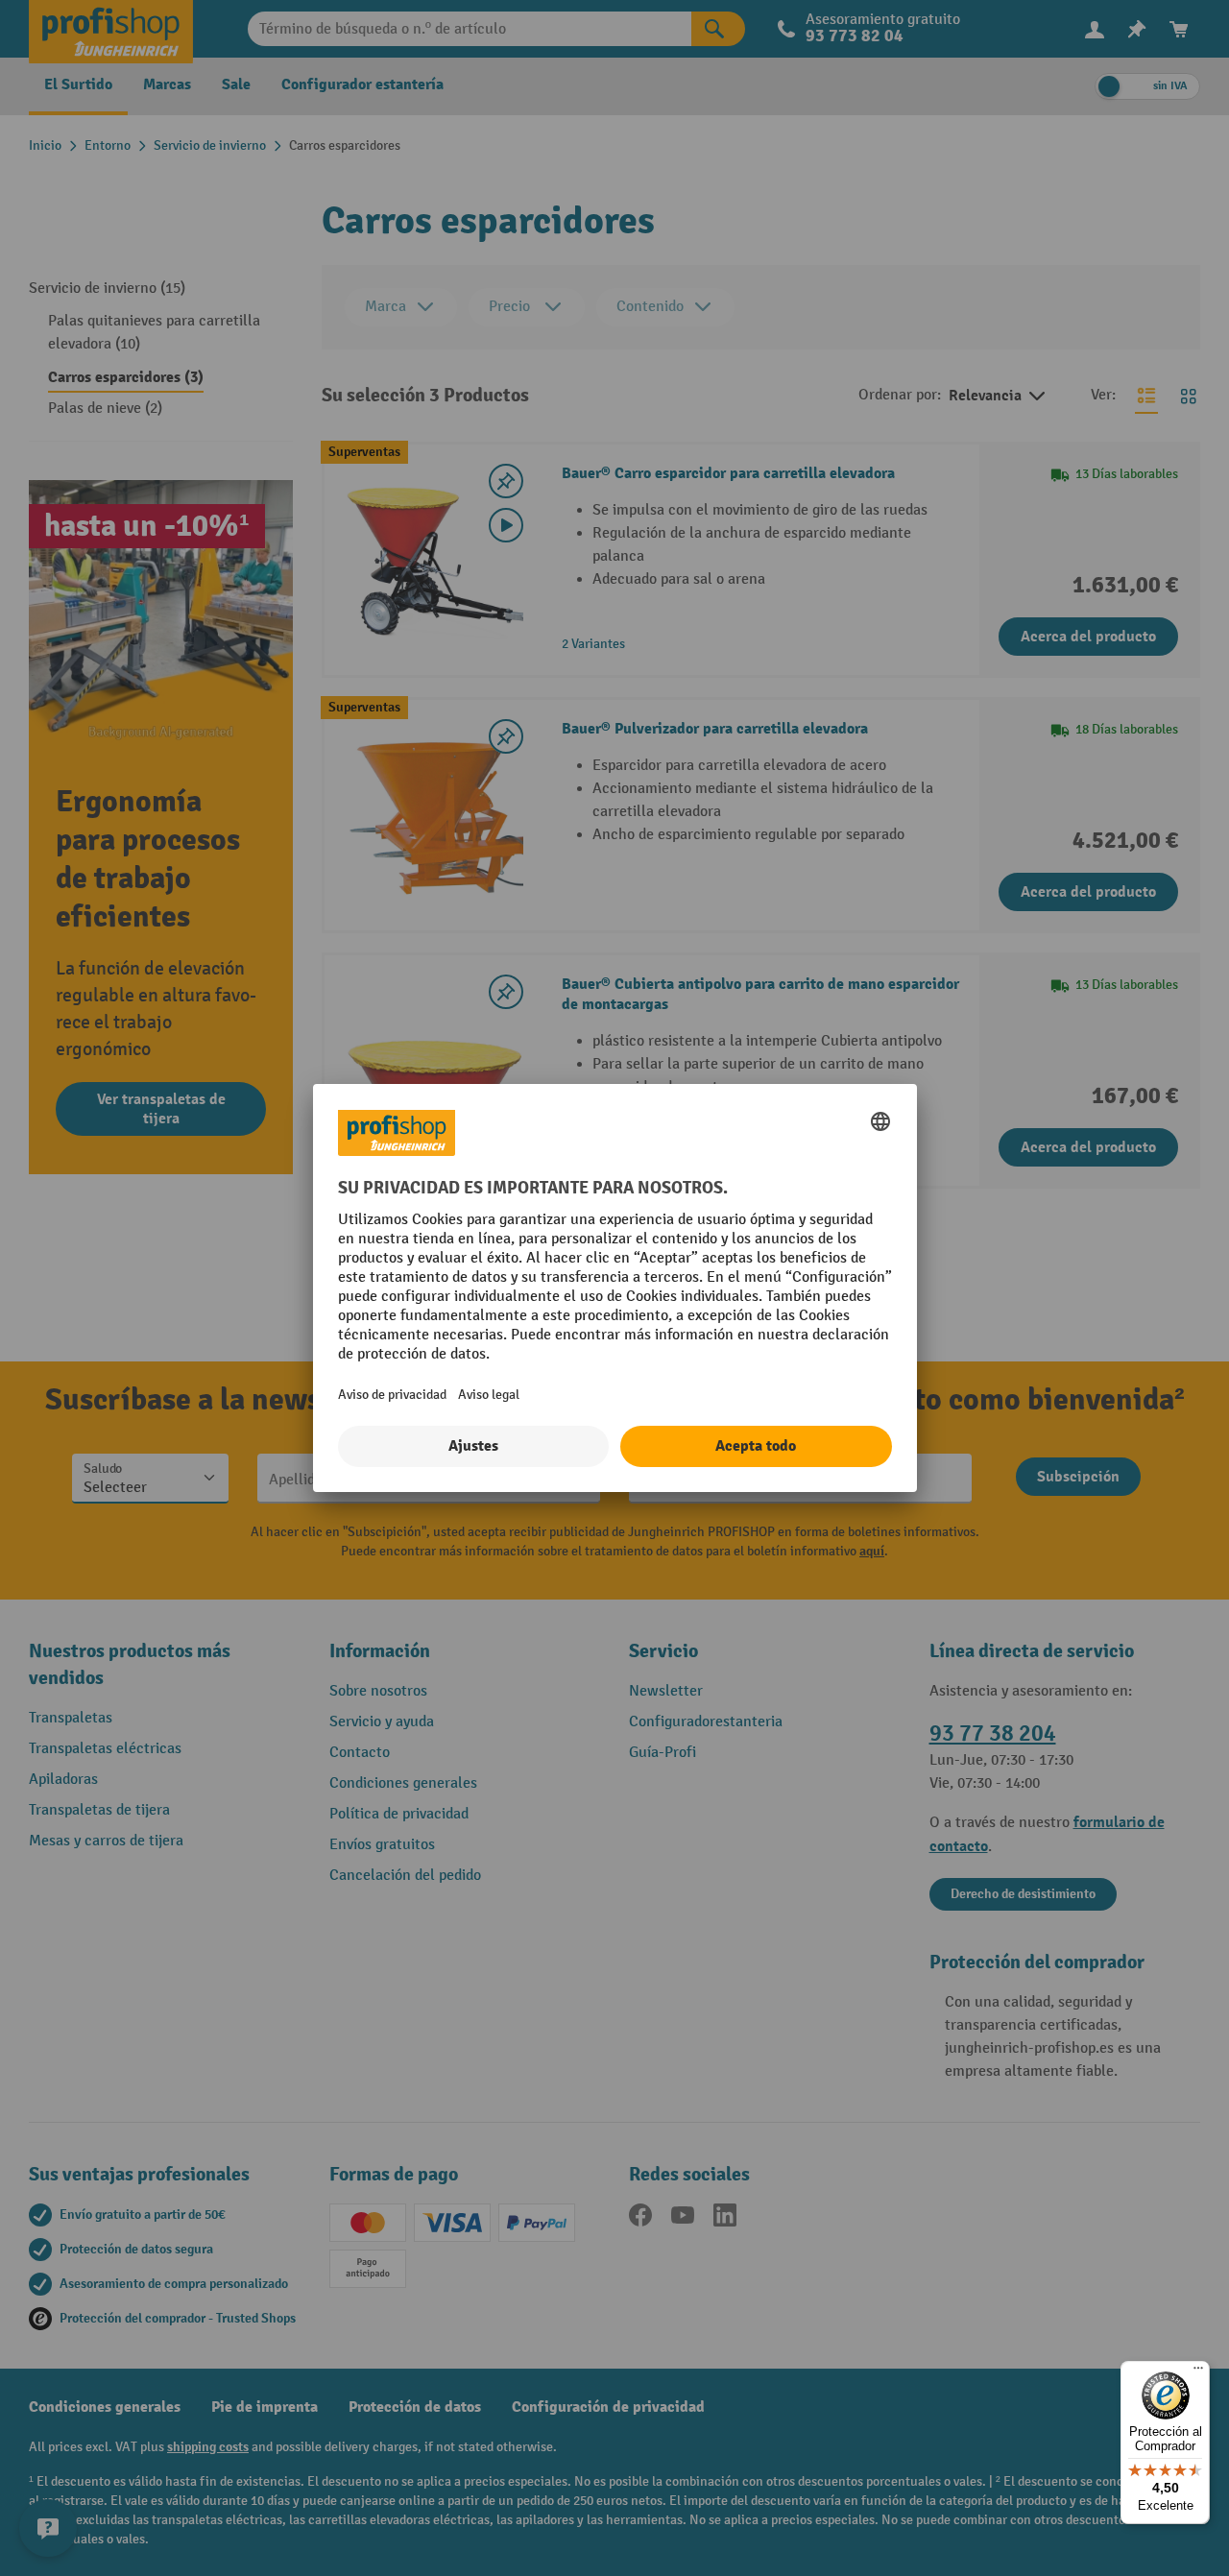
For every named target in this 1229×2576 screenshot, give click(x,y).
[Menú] (1198, 2372)
